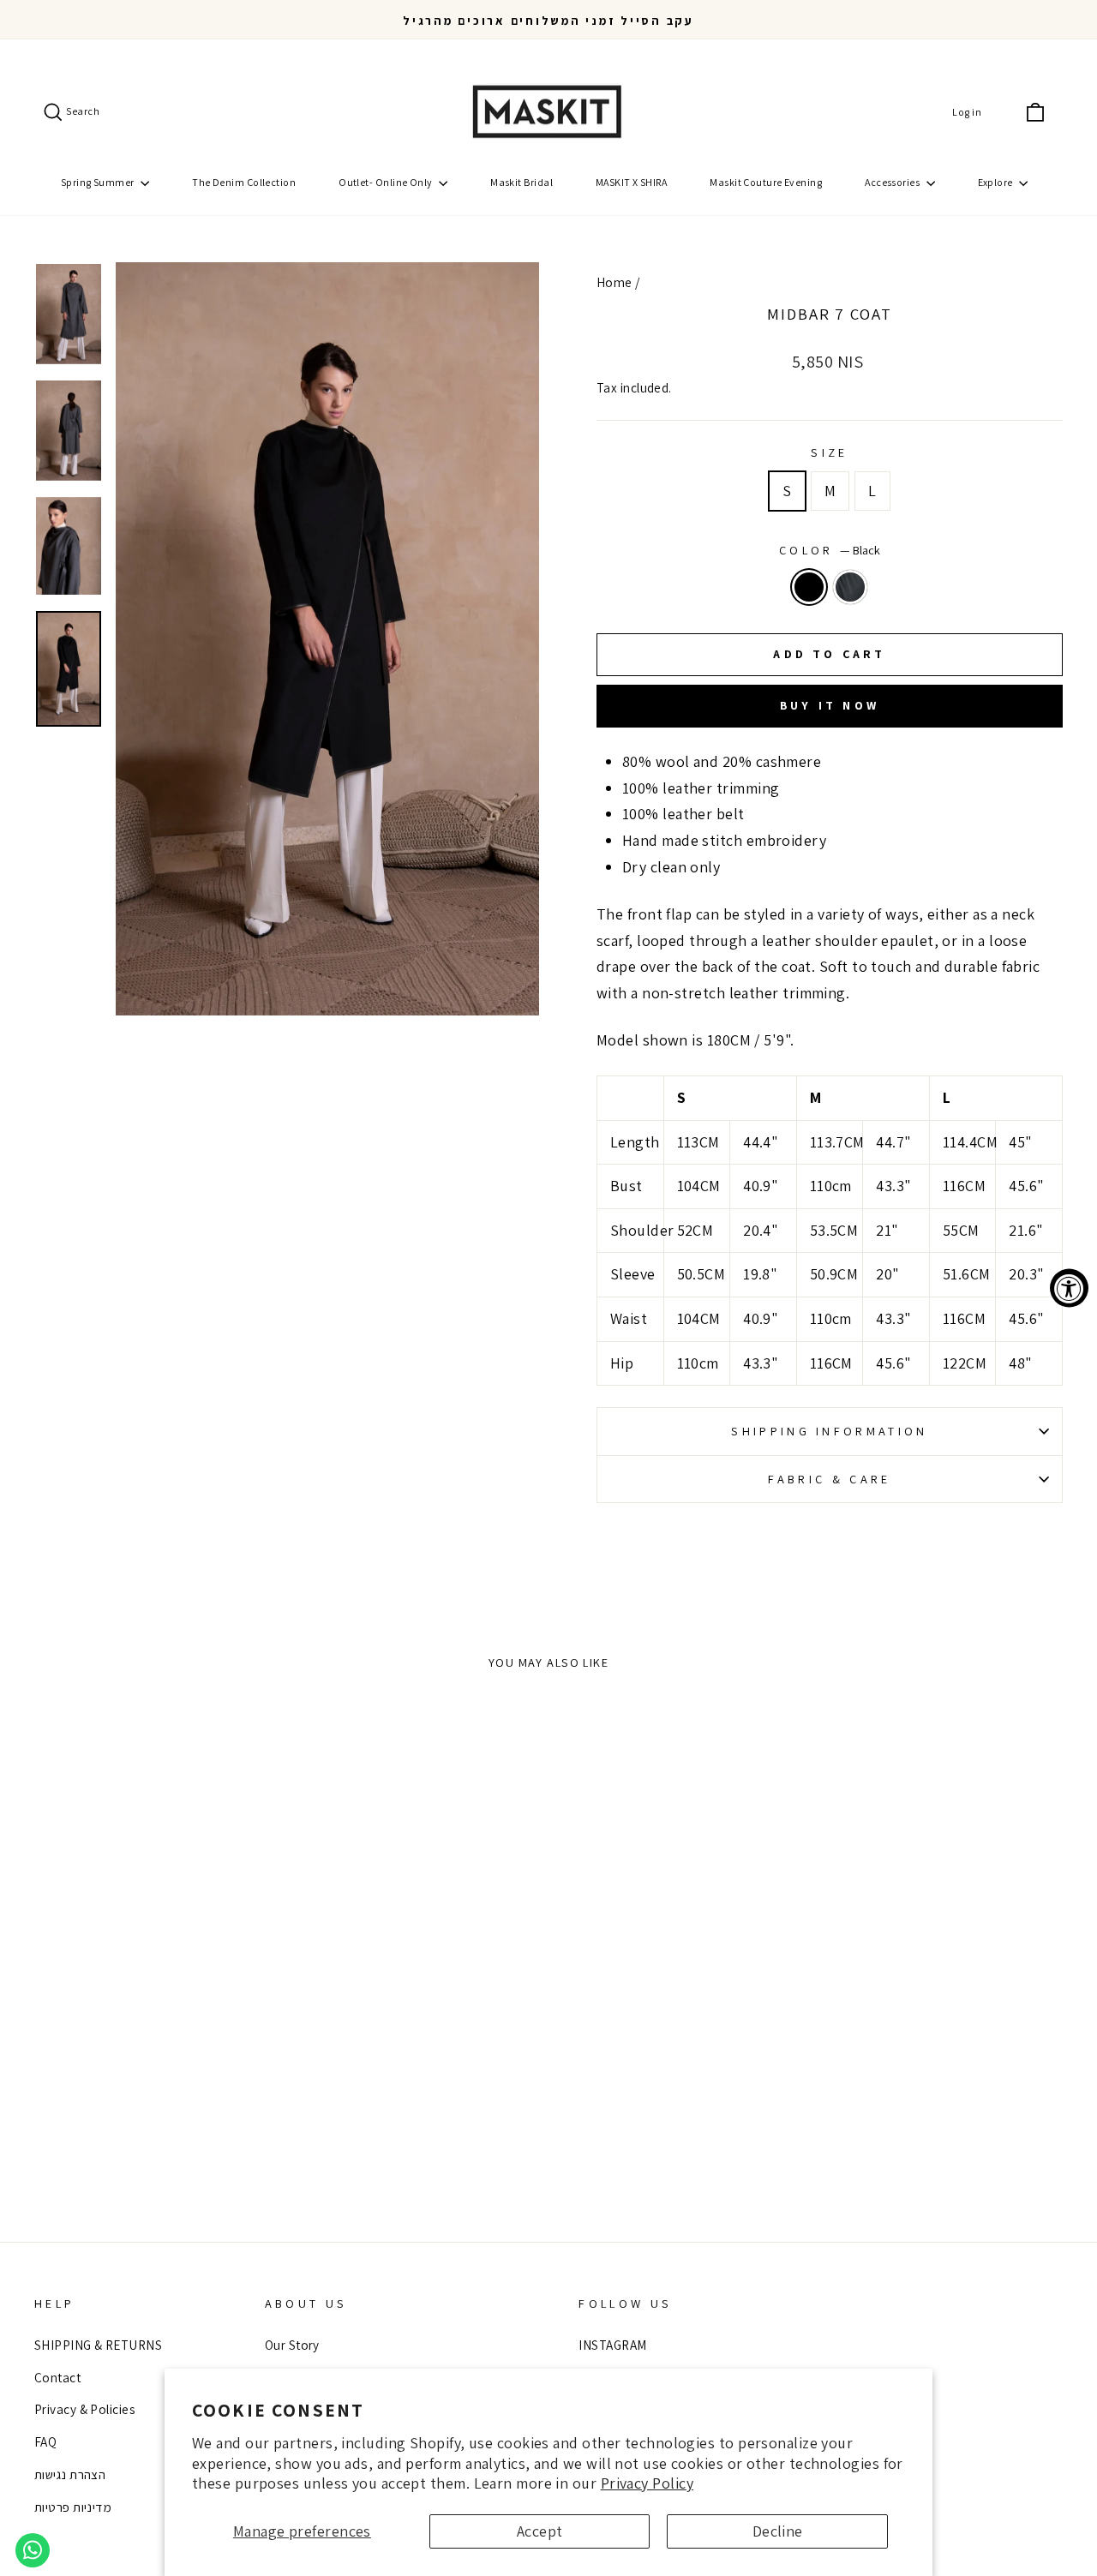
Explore (997, 182)
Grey (850, 587)
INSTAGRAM (612, 2345)
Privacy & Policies (84, 2409)
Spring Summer (99, 182)
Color (830, 550)
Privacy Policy (647, 2483)
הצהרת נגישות (70, 2474)
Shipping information (829, 1431)
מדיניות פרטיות (73, 2507)
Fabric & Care (829, 1479)
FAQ (45, 2441)
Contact (57, 2377)
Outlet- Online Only (387, 182)
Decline (778, 2531)
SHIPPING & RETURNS (98, 2345)
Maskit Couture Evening (766, 182)
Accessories (893, 182)
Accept (540, 2531)
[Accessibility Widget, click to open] (1069, 1288)
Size (829, 452)
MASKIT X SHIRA (631, 182)
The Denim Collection (244, 182)
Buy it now (830, 705)
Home (614, 282)
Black (809, 587)
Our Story (292, 2345)
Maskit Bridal (522, 182)
